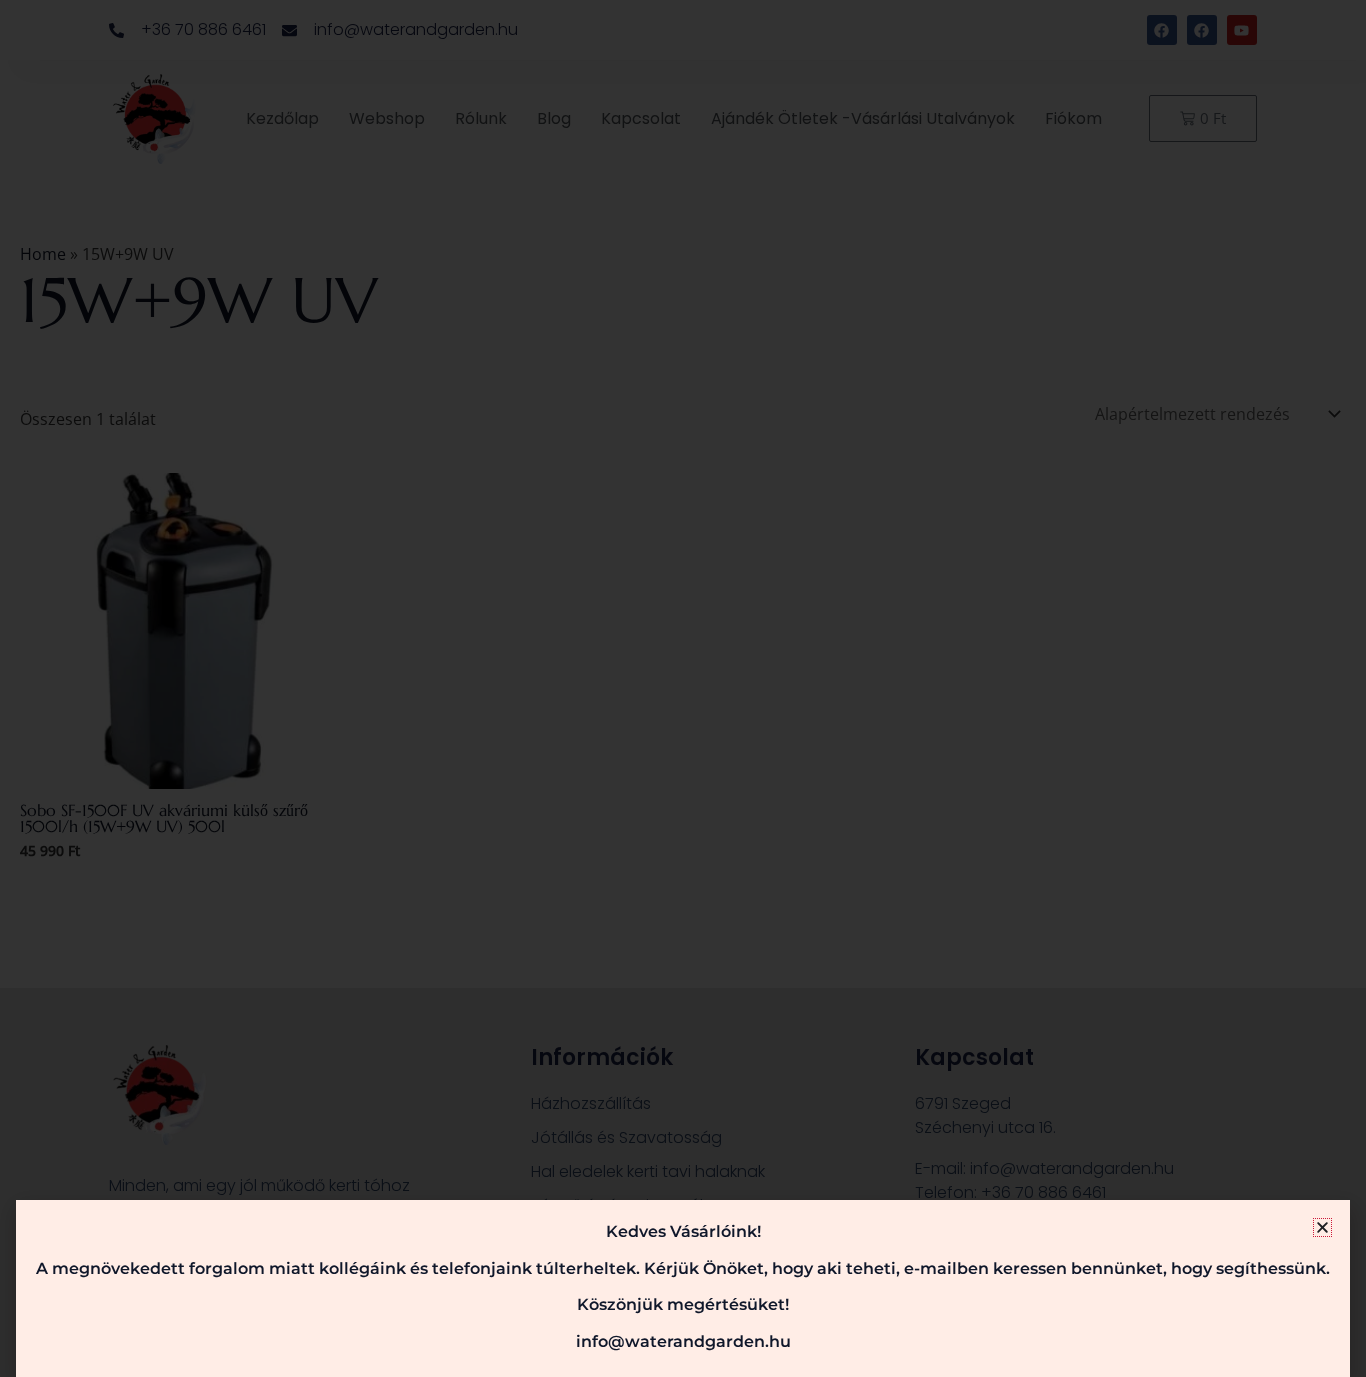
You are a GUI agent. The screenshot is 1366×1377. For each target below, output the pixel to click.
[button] (1322, 1227)
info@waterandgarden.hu (683, 1341)
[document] (683, 688)
